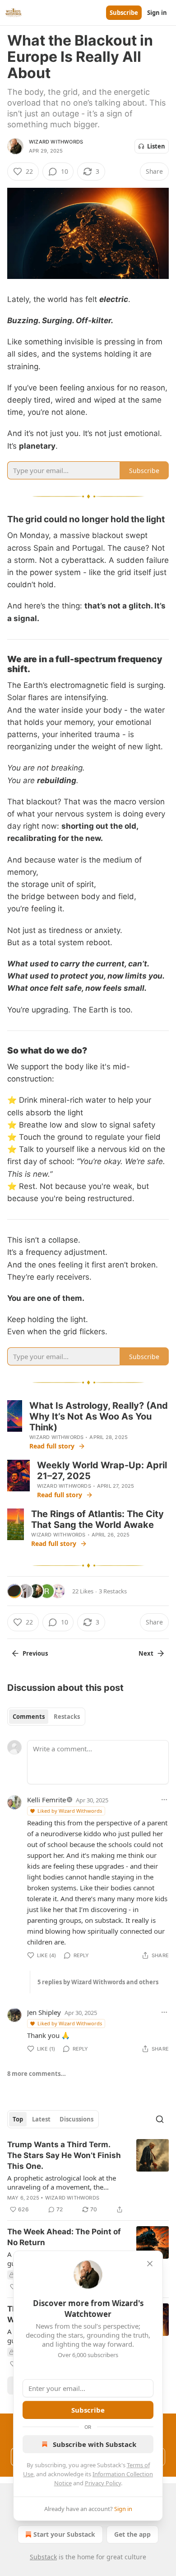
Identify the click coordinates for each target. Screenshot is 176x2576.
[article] (88, 2177)
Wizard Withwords (56, 142)
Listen (156, 146)
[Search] (160, 2119)
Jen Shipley (44, 2012)
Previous (35, 1653)
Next (146, 1653)
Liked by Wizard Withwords (70, 1811)
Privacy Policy (103, 2483)
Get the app (132, 2534)
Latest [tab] (41, 2119)
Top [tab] (18, 2119)
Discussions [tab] (76, 2119)
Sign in (157, 13)
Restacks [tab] (67, 1717)
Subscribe (124, 13)
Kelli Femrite (46, 1800)
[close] (150, 2264)
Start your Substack (64, 2534)
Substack (43, 2557)
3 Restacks (113, 1591)
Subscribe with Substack (95, 2444)
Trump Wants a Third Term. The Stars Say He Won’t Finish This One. (64, 2155)
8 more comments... (37, 2074)
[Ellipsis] (164, 1800)
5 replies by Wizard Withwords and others (98, 1982)
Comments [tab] (29, 1717)
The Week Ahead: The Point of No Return (64, 2237)
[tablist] (46, 1717)
